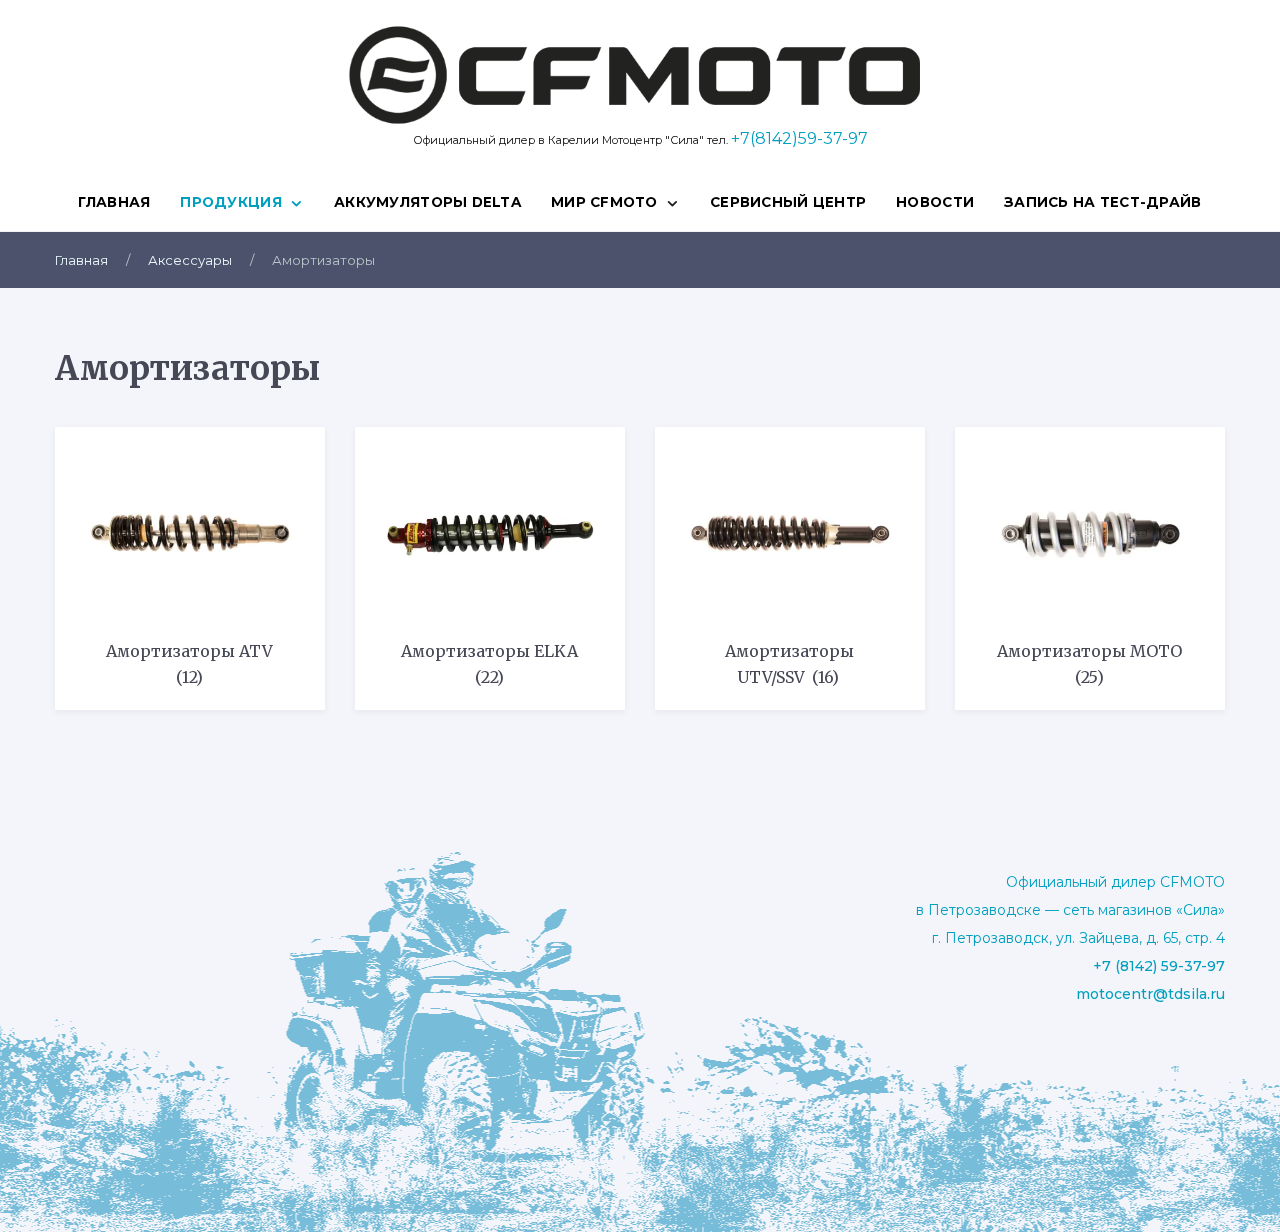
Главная (114, 202)
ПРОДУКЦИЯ (230, 202)
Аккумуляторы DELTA (427, 202)
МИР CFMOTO (604, 202)
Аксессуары (190, 260)
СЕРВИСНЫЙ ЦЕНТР (788, 202)
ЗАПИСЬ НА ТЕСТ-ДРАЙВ (1102, 202)
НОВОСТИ (935, 202)
